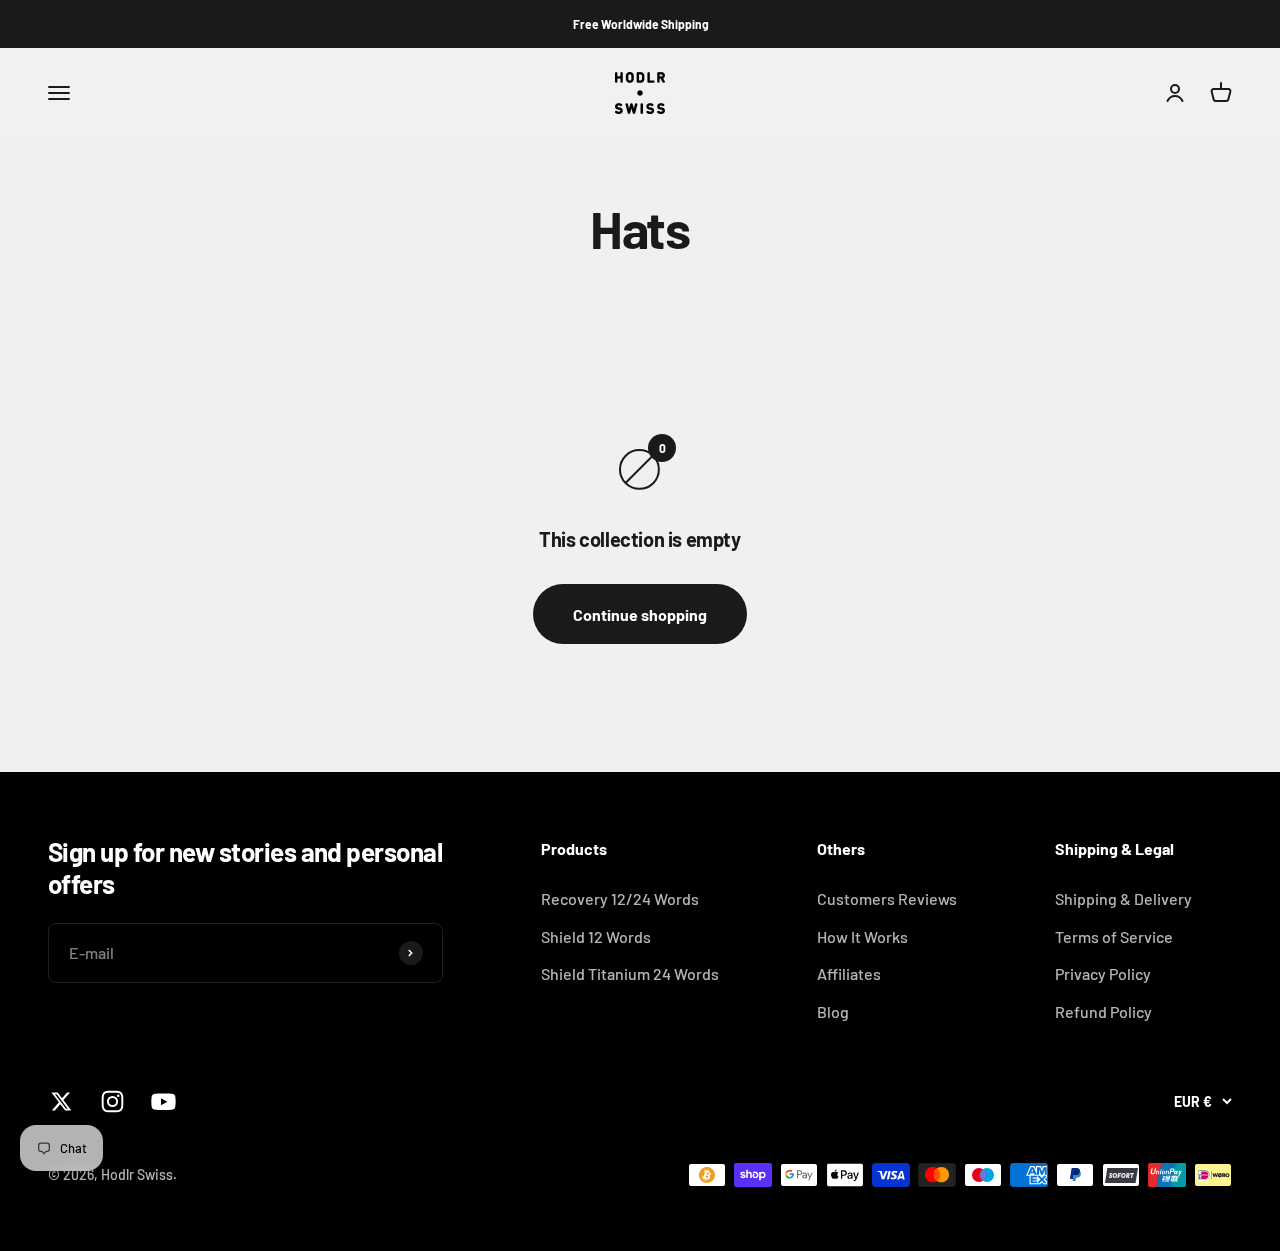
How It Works (862, 936)
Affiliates (849, 973)
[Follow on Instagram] (112, 1101)
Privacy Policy (1103, 973)
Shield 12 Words (596, 936)
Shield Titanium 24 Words (630, 973)
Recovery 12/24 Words (620, 898)
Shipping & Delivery (1123, 898)
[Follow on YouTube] (163, 1101)
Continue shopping (640, 614)
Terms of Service (1114, 936)
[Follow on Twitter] (61, 1101)
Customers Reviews (887, 898)
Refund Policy (1103, 1011)
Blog (833, 1011)
